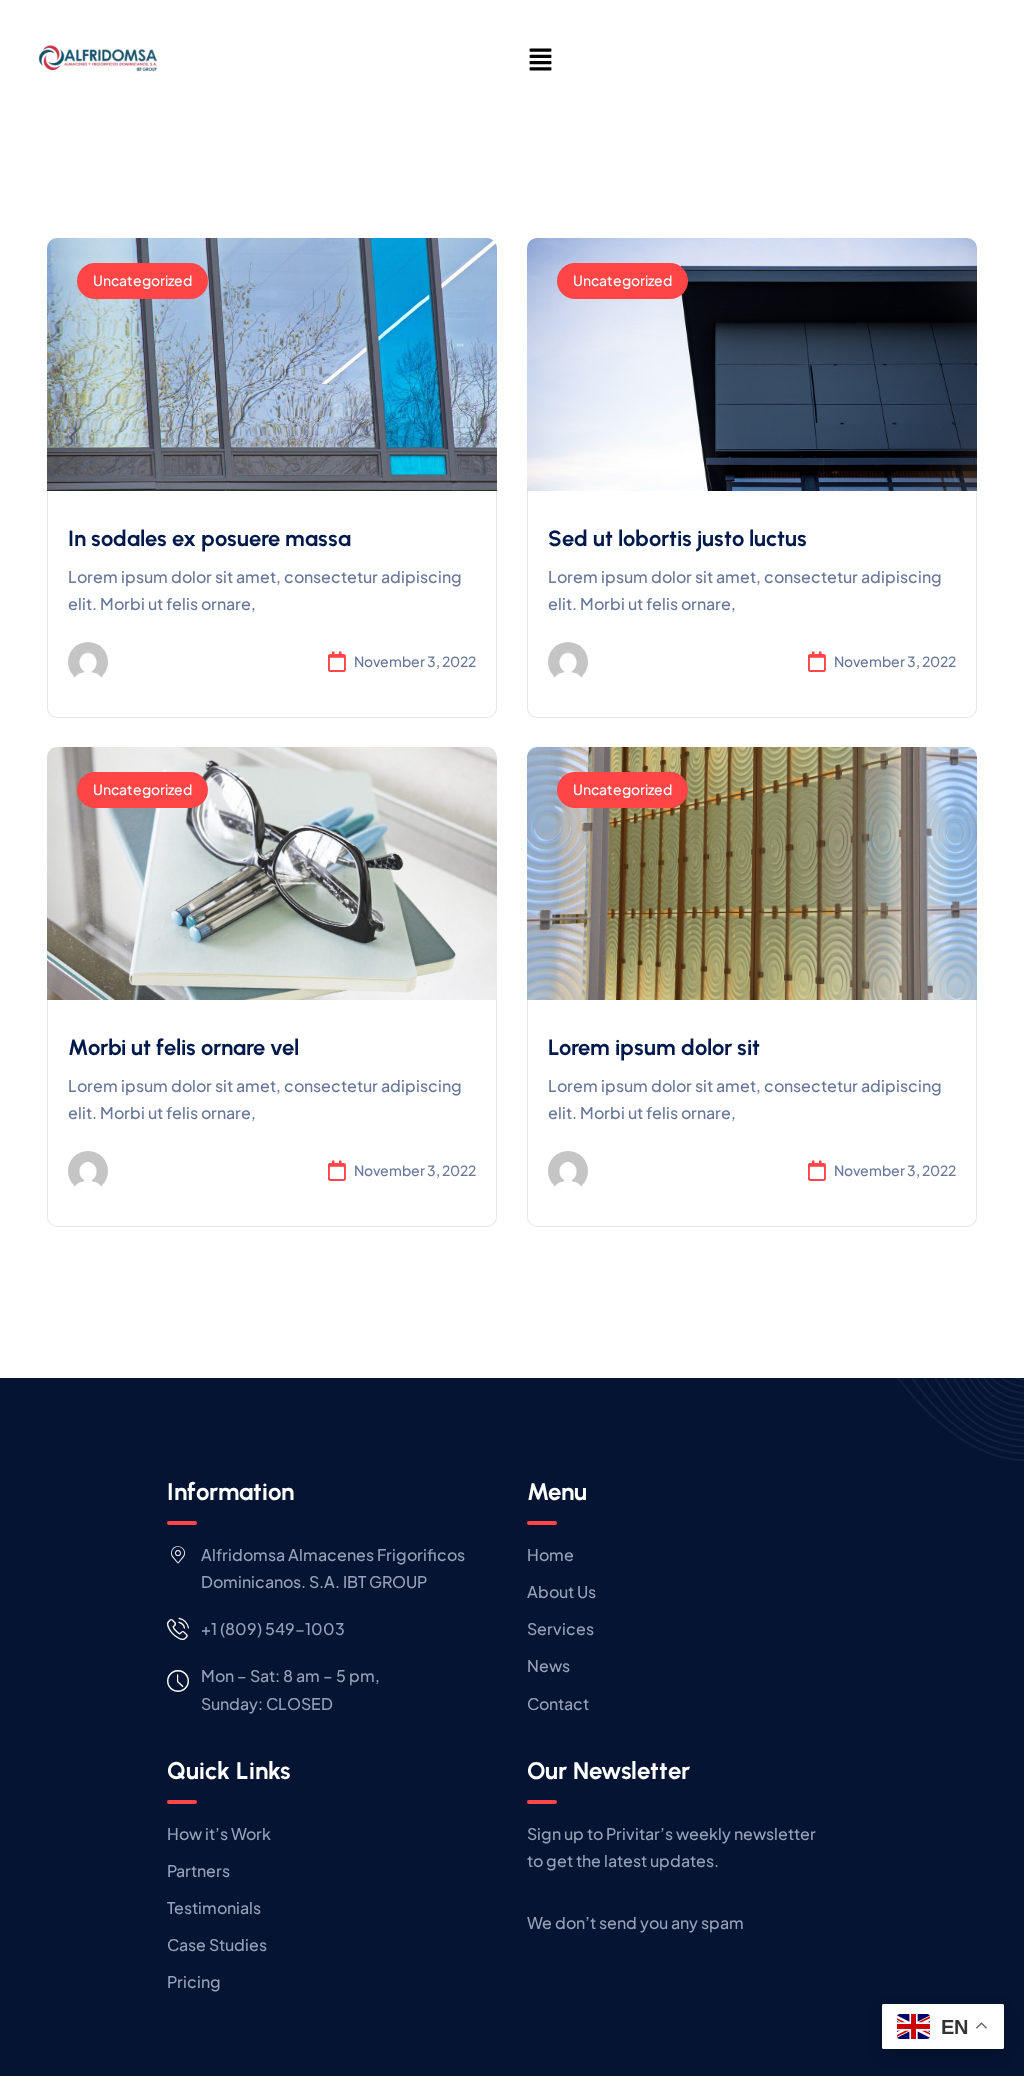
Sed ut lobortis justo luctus (677, 538)
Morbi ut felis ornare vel (183, 1047)
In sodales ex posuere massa (209, 538)
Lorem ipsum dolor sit (654, 1047)
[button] (540, 59)
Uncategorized (142, 280)
